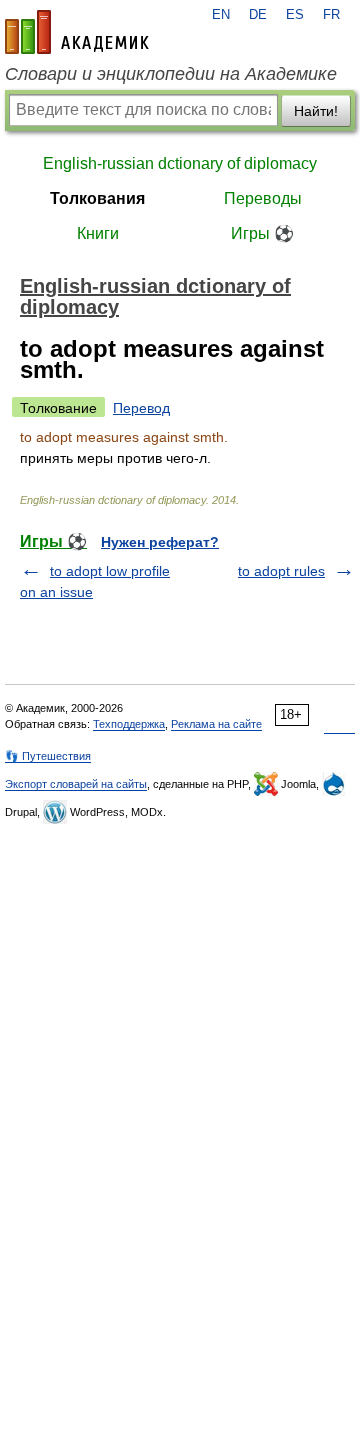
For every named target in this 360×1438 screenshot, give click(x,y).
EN (221, 15)
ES (295, 15)
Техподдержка (129, 724)
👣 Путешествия (48, 756)
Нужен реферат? (160, 542)
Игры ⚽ (262, 233)
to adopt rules (281, 571)
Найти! (316, 111)
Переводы (263, 198)
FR (331, 15)
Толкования (97, 198)
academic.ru (77, 32)
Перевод (141, 408)
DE (258, 15)
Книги (98, 233)
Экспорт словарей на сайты (76, 784)
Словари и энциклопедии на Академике (171, 74)
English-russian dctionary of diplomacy (180, 163)
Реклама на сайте (216, 724)
